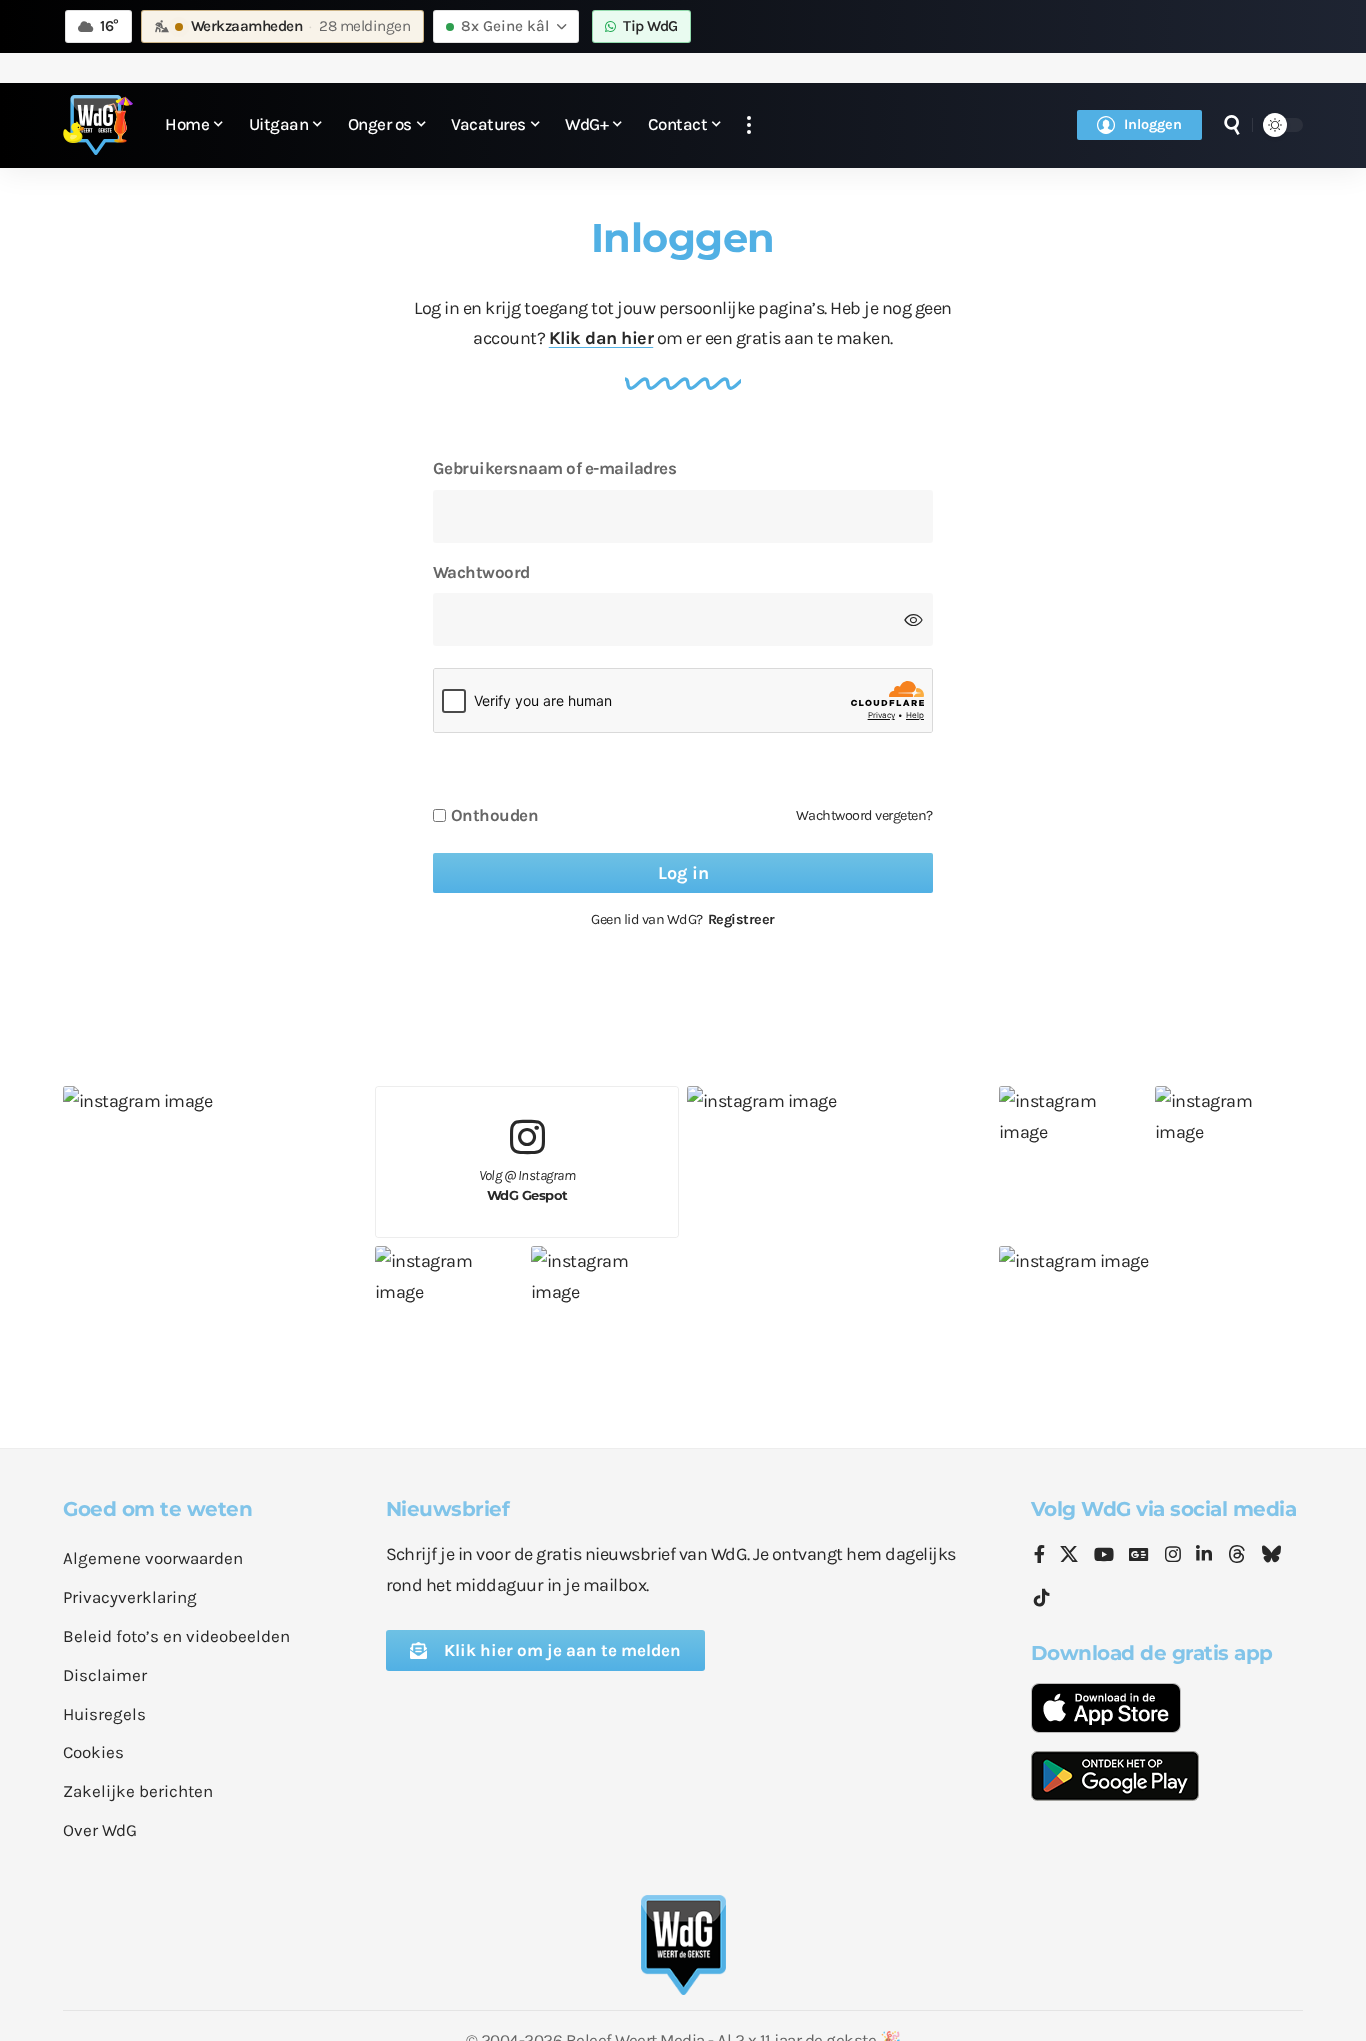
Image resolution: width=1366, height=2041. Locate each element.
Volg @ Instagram (527, 1185)
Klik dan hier (601, 338)
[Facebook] (1039, 1556)
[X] (1069, 1556)
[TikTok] (1042, 1598)
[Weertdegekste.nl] (98, 125)
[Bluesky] (1271, 1556)
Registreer (741, 919)
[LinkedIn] (1204, 1556)
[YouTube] (1104, 1556)
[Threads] (1237, 1556)
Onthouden (495, 815)
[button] (749, 125)
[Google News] (1139, 1556)
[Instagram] (1173, 1556)
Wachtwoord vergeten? (864, 815)
